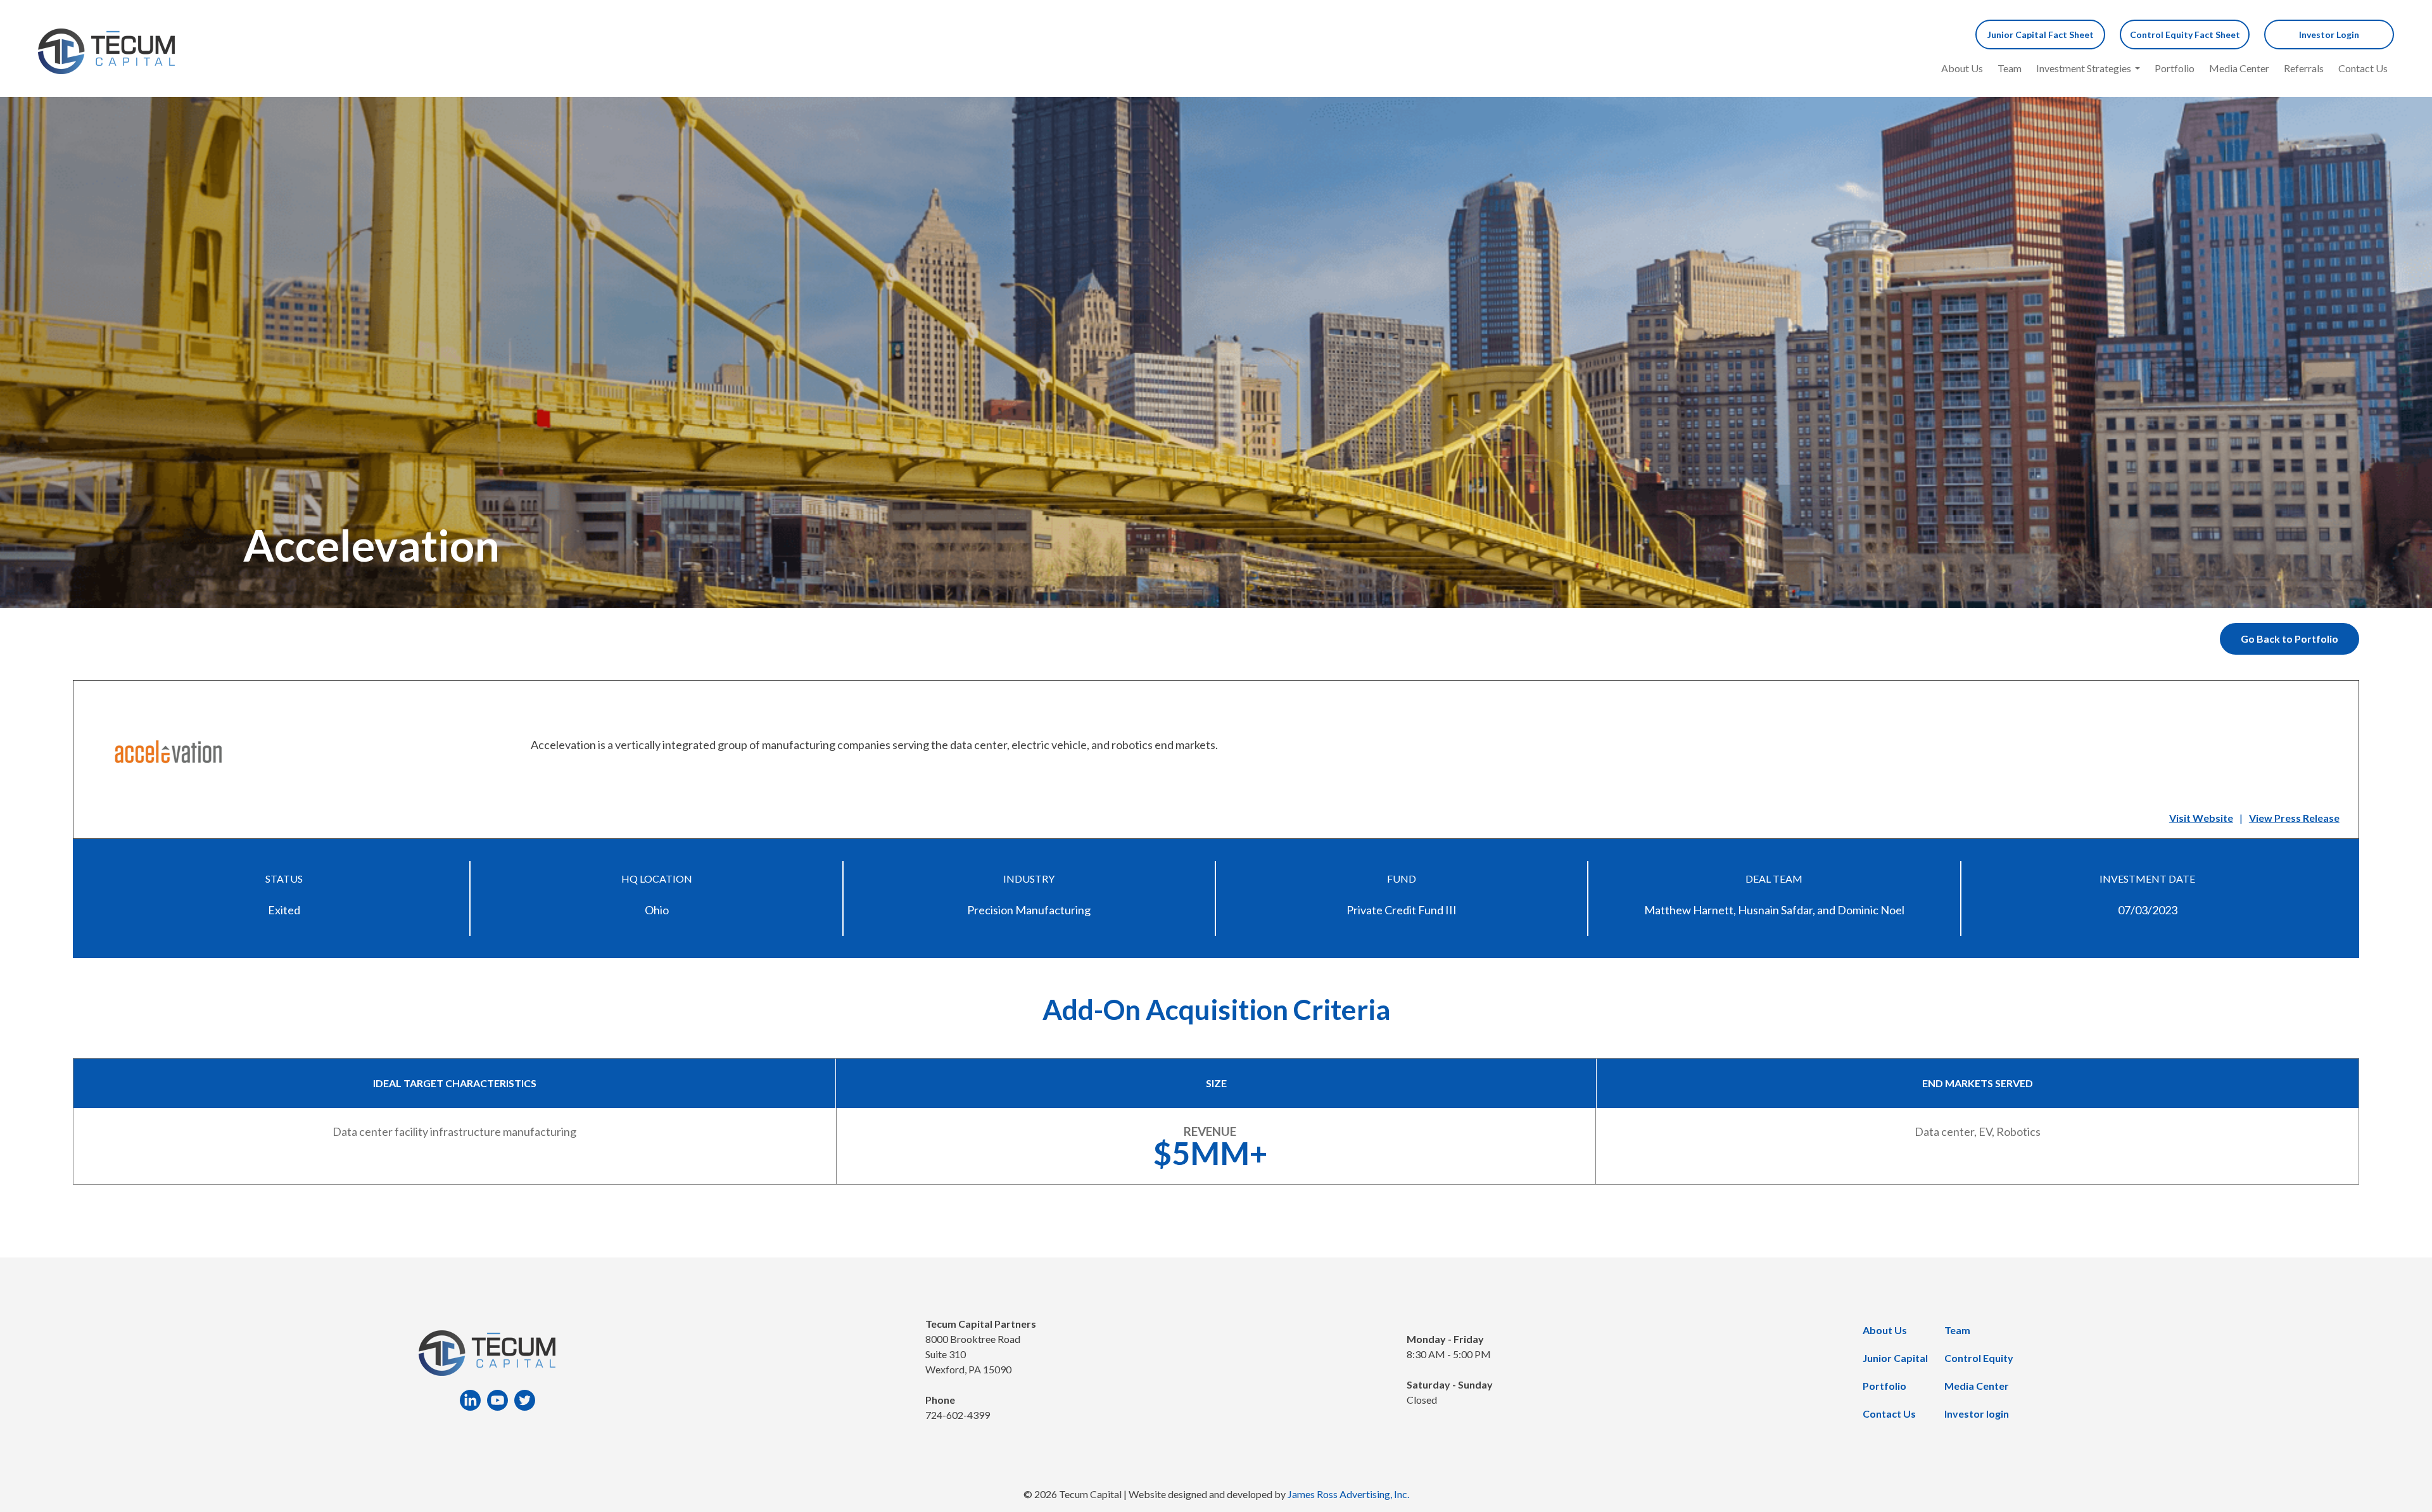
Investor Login (2329, 35)
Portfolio (2175, 68)
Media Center (2239, 68)
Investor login (1977, 1414)
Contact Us (2363, 68)
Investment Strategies (2084, 68)
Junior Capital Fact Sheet (2041, 35)
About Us (1962, 68)
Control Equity (1979, 1358)
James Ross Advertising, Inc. (1348, 1494)
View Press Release (2294, 818)
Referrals (2304, 68)
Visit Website (2201, 818)
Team (2010, 68)
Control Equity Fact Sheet (2185, 35)
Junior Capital (1895, 1358)
